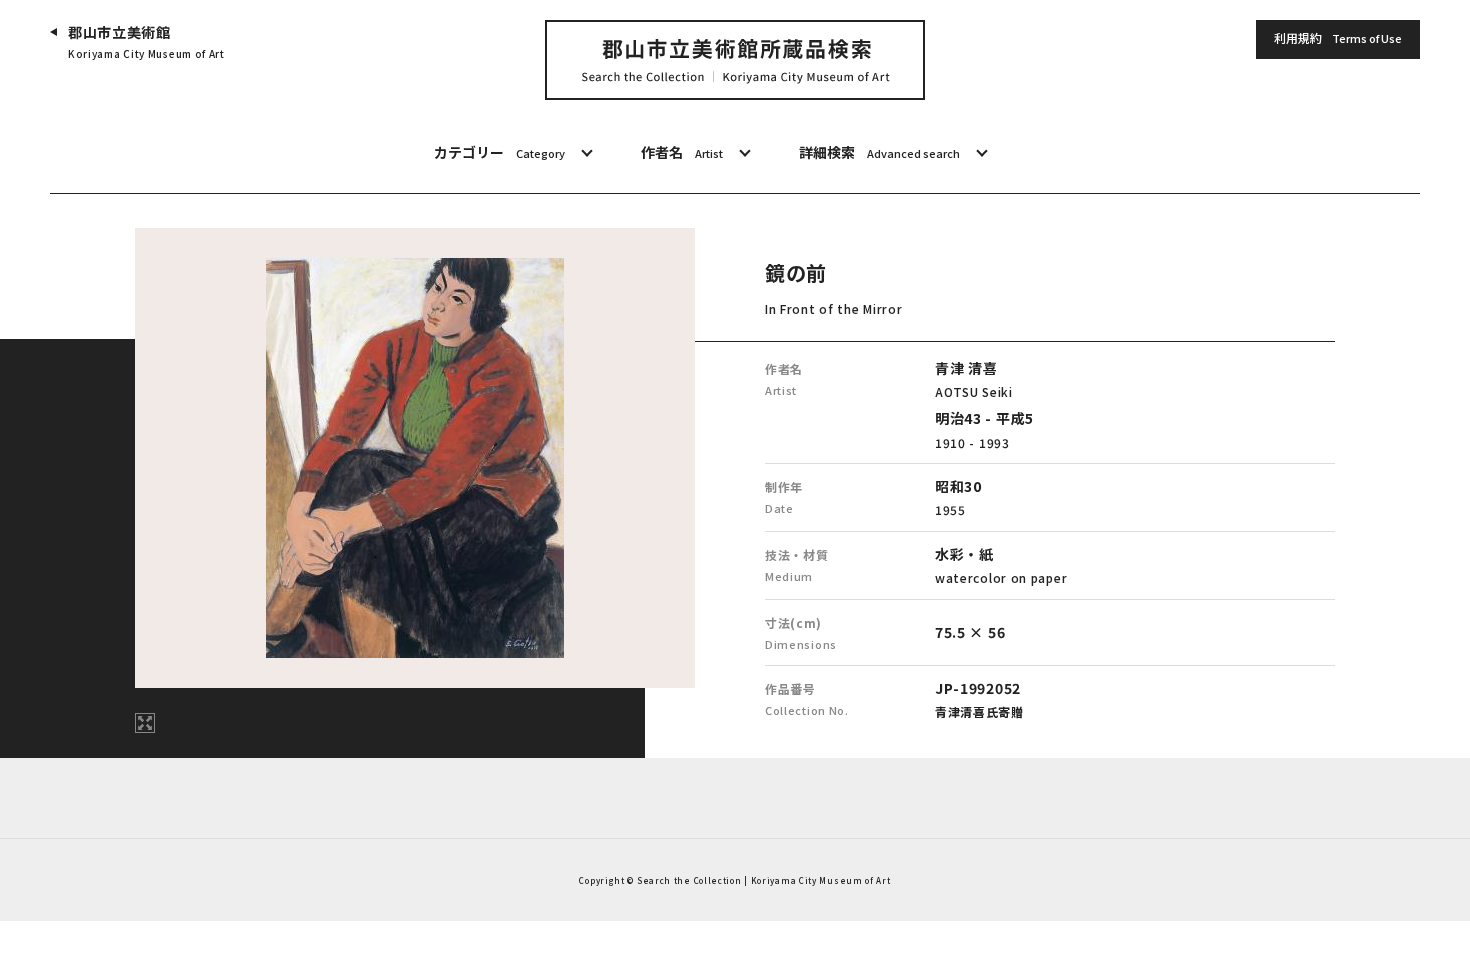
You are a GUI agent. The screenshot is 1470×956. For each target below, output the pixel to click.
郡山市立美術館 (146, 41)
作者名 (682, 152)
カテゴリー (499, 152)
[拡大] (145, 723)
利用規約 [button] (1338, 37)
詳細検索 (879, 152)
